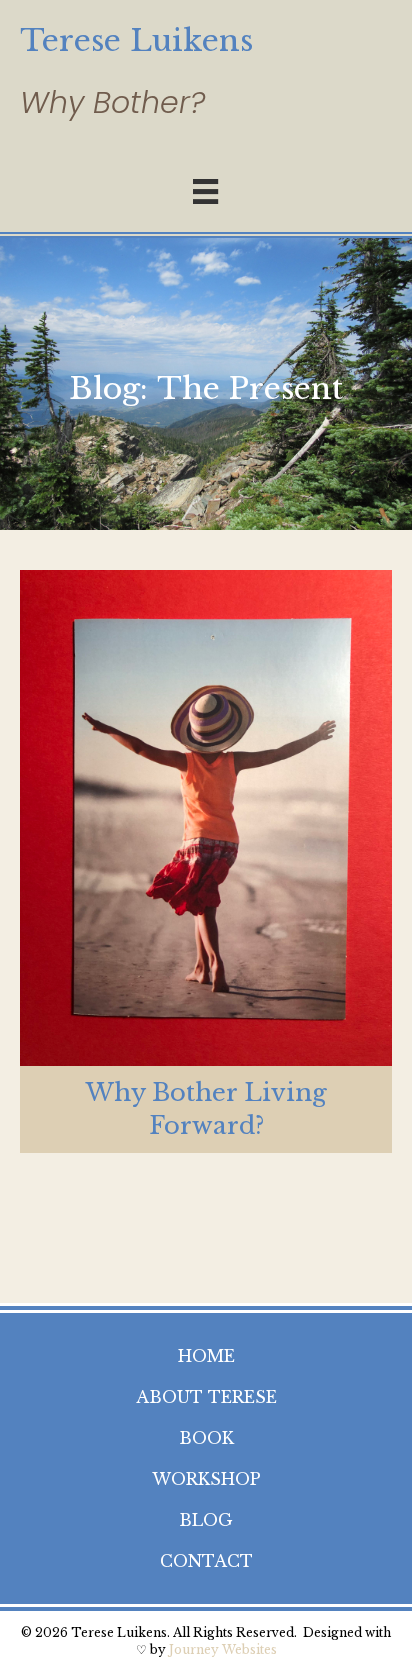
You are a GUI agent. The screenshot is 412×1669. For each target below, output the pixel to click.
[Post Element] (206, 861)
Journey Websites (223, 1649)
